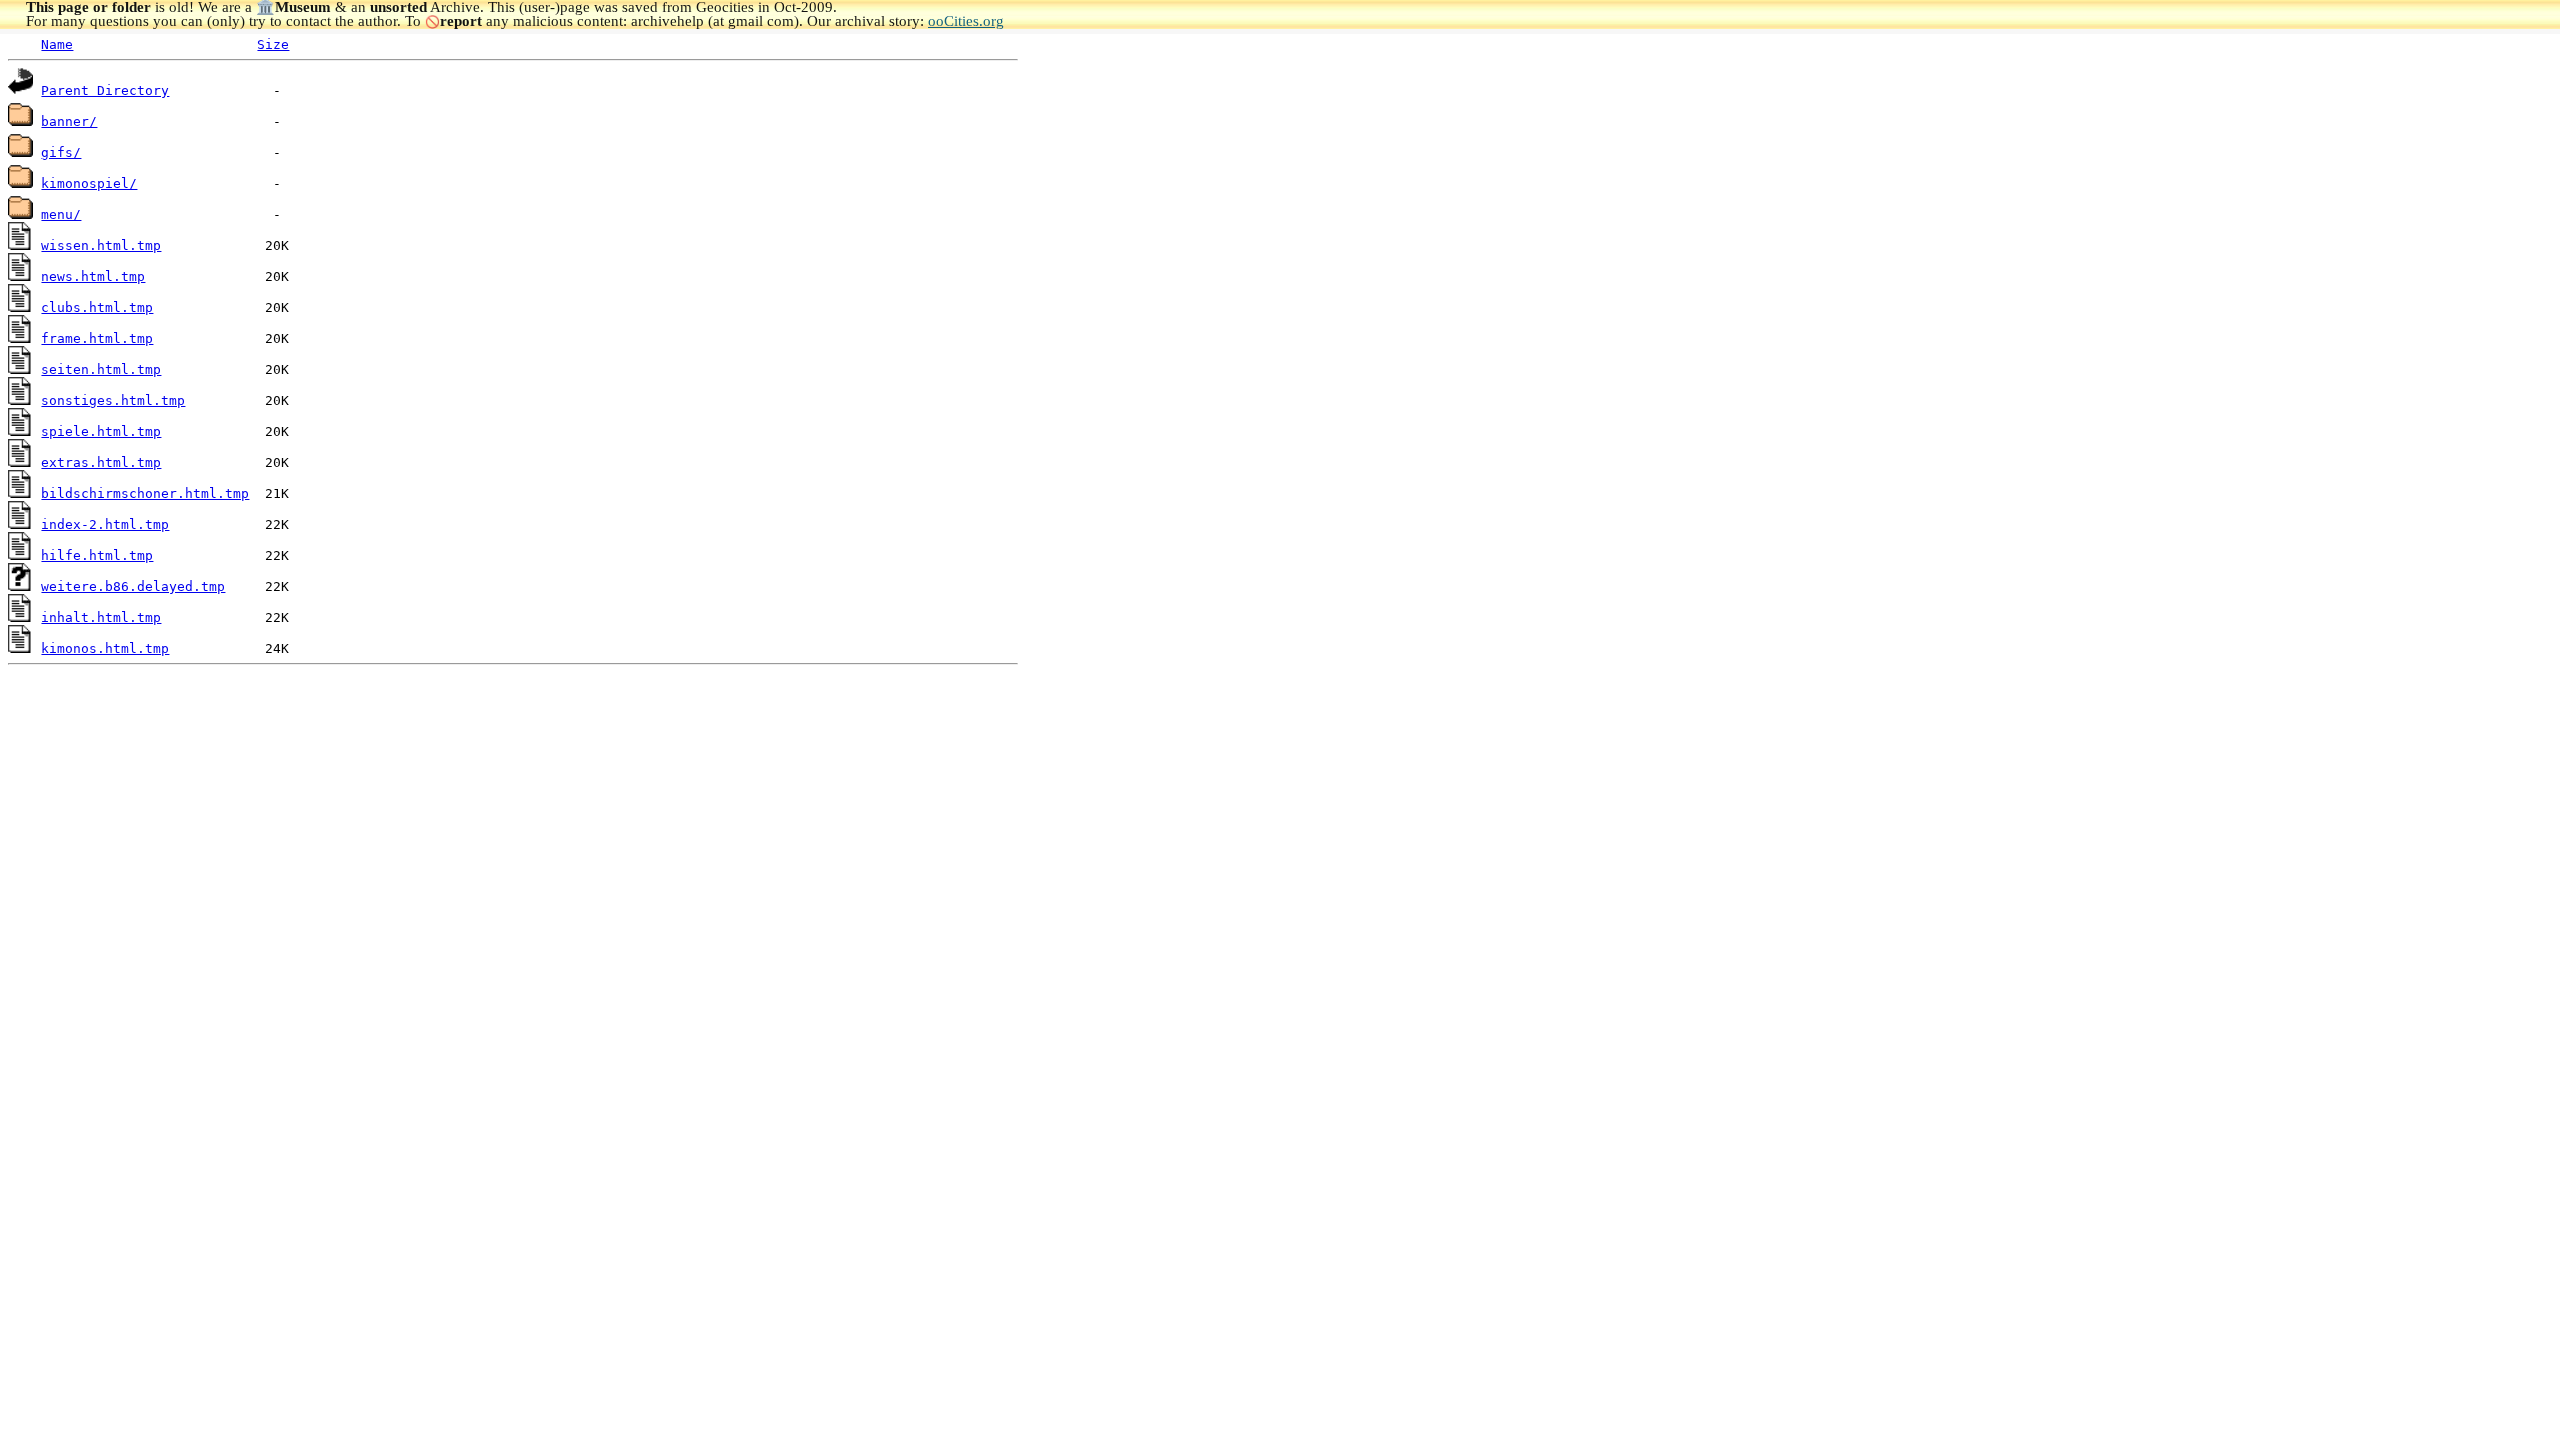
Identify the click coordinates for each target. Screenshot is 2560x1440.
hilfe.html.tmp (97, 555)
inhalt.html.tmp (101, 617)
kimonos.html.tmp (105, 648)
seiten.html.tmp (101, 369)
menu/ (61, 214)
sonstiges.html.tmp (113, 400)
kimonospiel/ (89, 183)
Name (57, 44)
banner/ (69, 121)
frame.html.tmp (97, 338)
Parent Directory (105, 90)
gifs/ (61, 152)
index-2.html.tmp (105, 524)
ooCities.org (966, 21)
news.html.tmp (93, 276)
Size (273, 44)
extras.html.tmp (101, 462)
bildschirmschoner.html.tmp (145, 493)
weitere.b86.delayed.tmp (133, 586)
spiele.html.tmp (101, 431)
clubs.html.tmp (97, 307)
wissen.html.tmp (101, 245)
